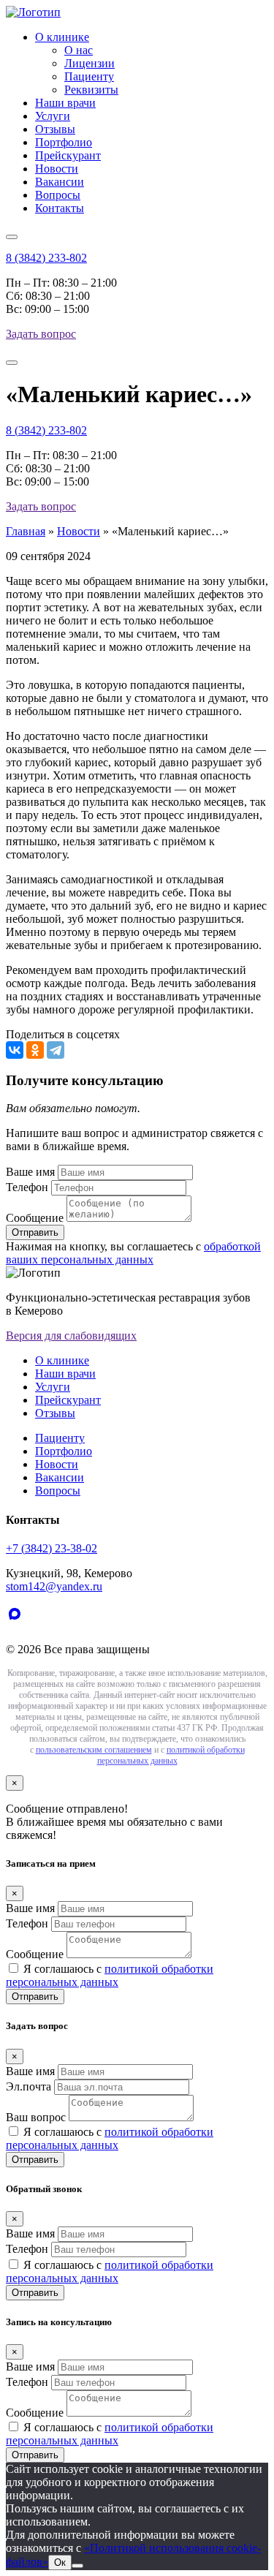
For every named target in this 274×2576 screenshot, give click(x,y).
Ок (60, 2562)
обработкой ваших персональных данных (133, 1253)
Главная (26, 531)
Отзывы (55, 129)
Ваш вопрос (36, 2117)
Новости (57, 169)
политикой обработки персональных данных (171, 1755)
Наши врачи (65, 103)
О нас (79, 50)
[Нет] (77, 2566)
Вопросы (58, 195)
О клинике (62, 37)
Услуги (53, 116)
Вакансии (60, 182)
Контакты (60, 208)
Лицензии (90, 63)
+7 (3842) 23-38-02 (52, 1548)
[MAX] (18, 1624)
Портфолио (64, 142)
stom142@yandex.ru (54, 1586)
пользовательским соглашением (94, 1750)
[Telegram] (56, 1050)
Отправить (35, 1997)
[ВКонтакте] (15, 1050)
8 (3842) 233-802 (46, 258)
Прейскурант (68, 155)
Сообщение (35, 1218)
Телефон (27, 1187)
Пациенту (89, 76)
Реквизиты (91, 90)
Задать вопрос (41, 334)
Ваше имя (30, 1172)
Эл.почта (28, 2086)
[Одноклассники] (35, 1050)
